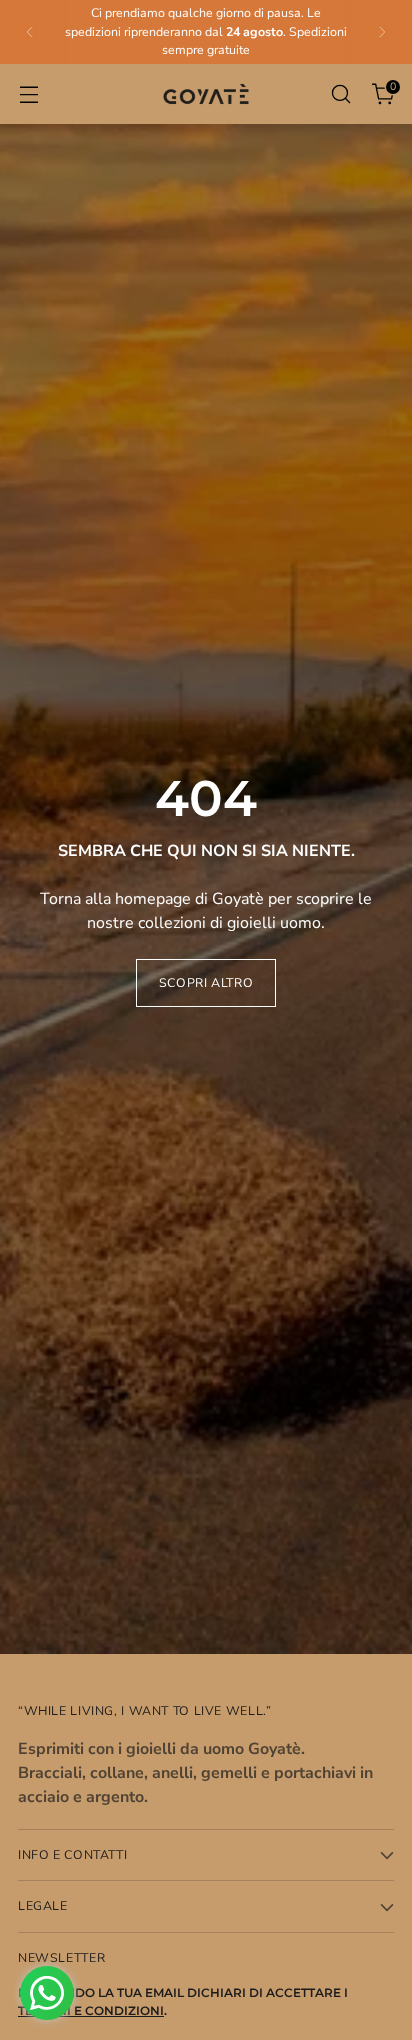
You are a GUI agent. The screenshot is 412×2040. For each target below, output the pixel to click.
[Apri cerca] (340, 94)
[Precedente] (30, 32)
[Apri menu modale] (28, 94)
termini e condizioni (91, 2010)
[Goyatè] (206, 94)
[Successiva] (382, 32)
